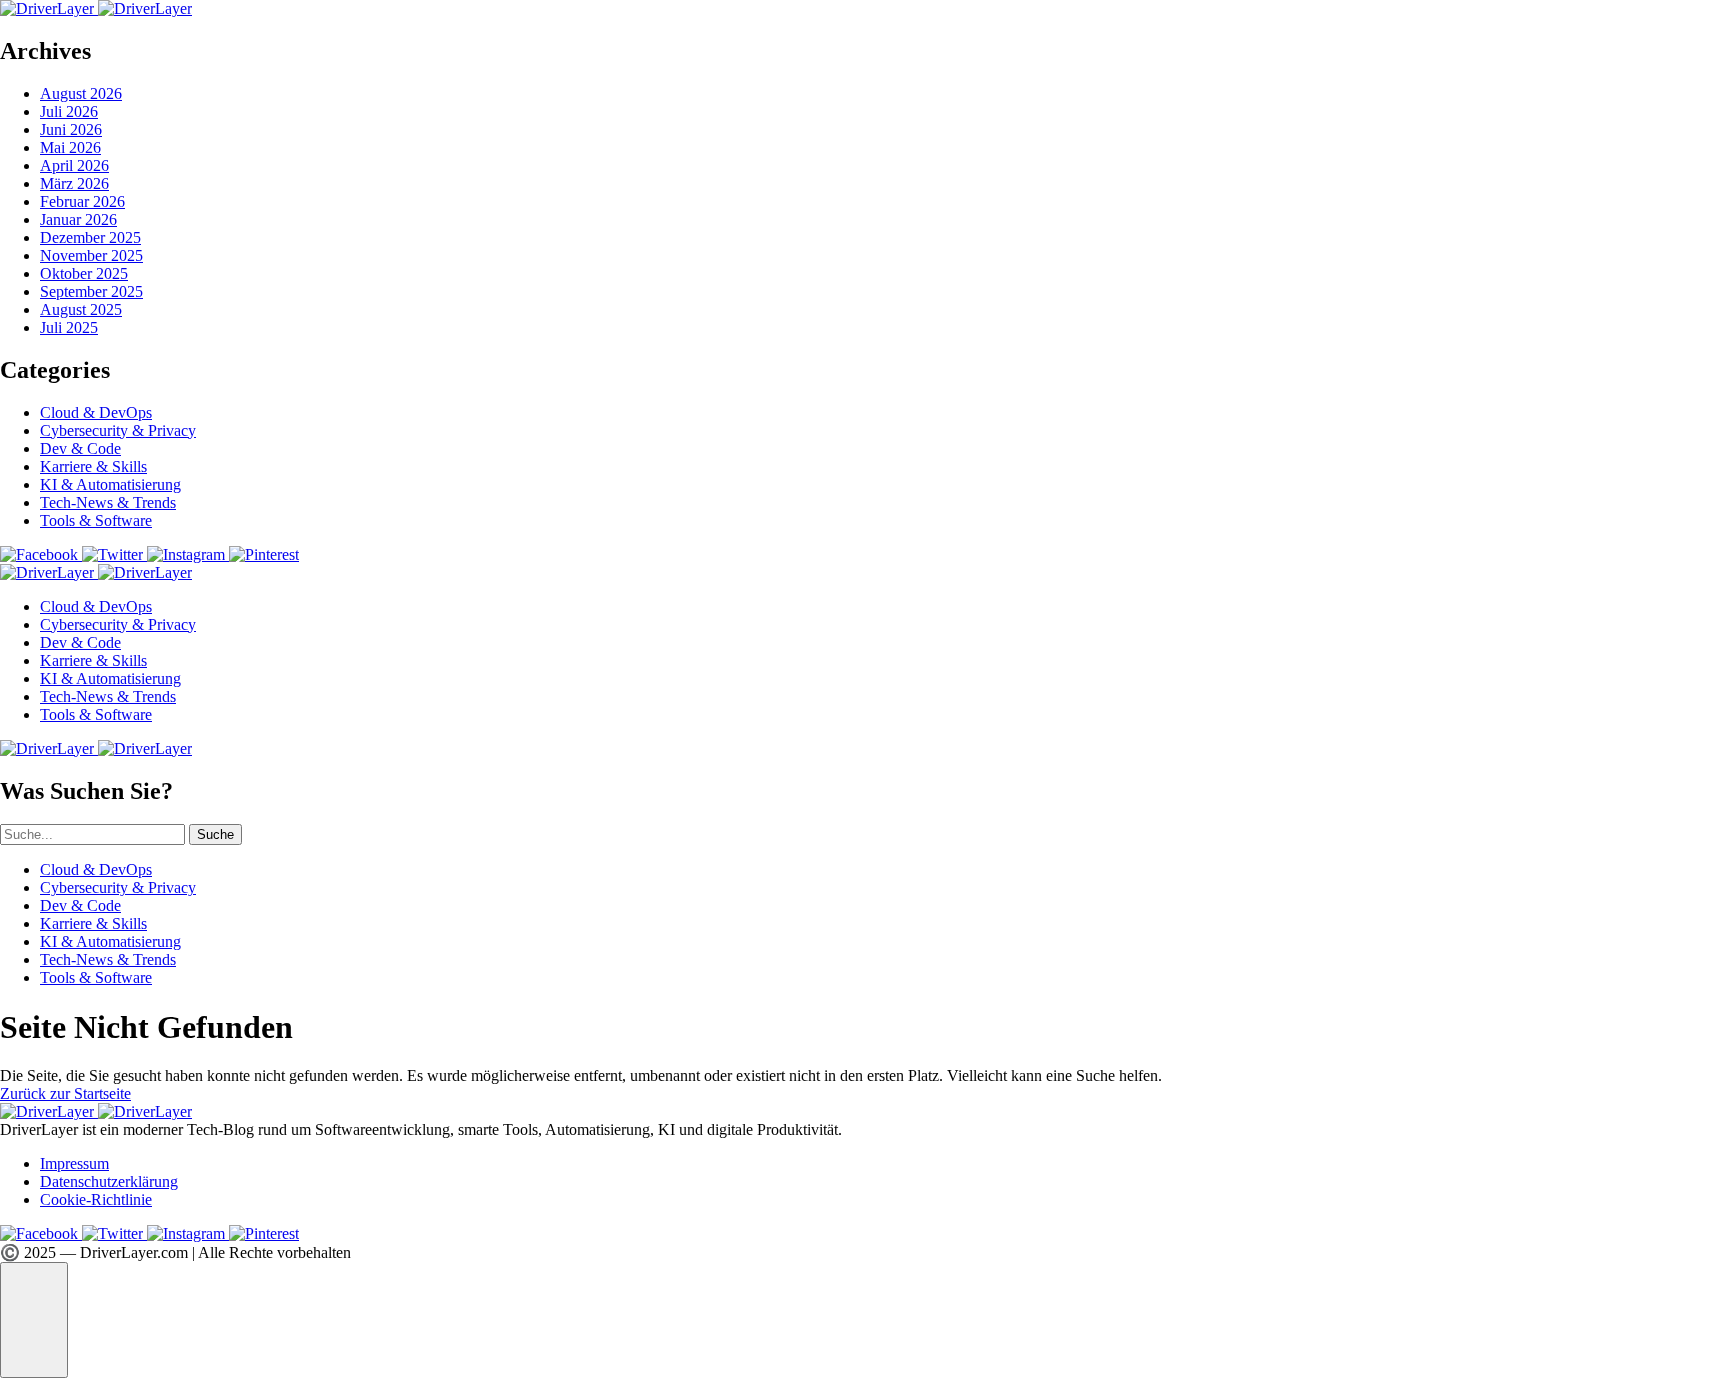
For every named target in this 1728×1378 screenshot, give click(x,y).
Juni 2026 (71, 129)
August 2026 (81, 93)
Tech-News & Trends (108, 502)
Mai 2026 (70, 147)
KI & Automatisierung (110, 484)
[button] (34, 1320)
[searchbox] (92, 834)
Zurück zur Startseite (65, 1093)
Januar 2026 (78, 219)
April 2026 (74, 165)
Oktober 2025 (84, 273)
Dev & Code (80, 448)
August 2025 (81, 309)
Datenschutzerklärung (109, 1181)
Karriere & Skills (93, 466)
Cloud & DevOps (96, 412)
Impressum (74, 1163)
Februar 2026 (82, 201)
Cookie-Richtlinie (96, 1199)
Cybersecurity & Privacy (118, 430)
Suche (215, 834)
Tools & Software (96, 520)
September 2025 (91, 291)
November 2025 (91, 255)
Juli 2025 (69, 327)
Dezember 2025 (90, 237)
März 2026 (74, 183)
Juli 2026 (69, 111)
